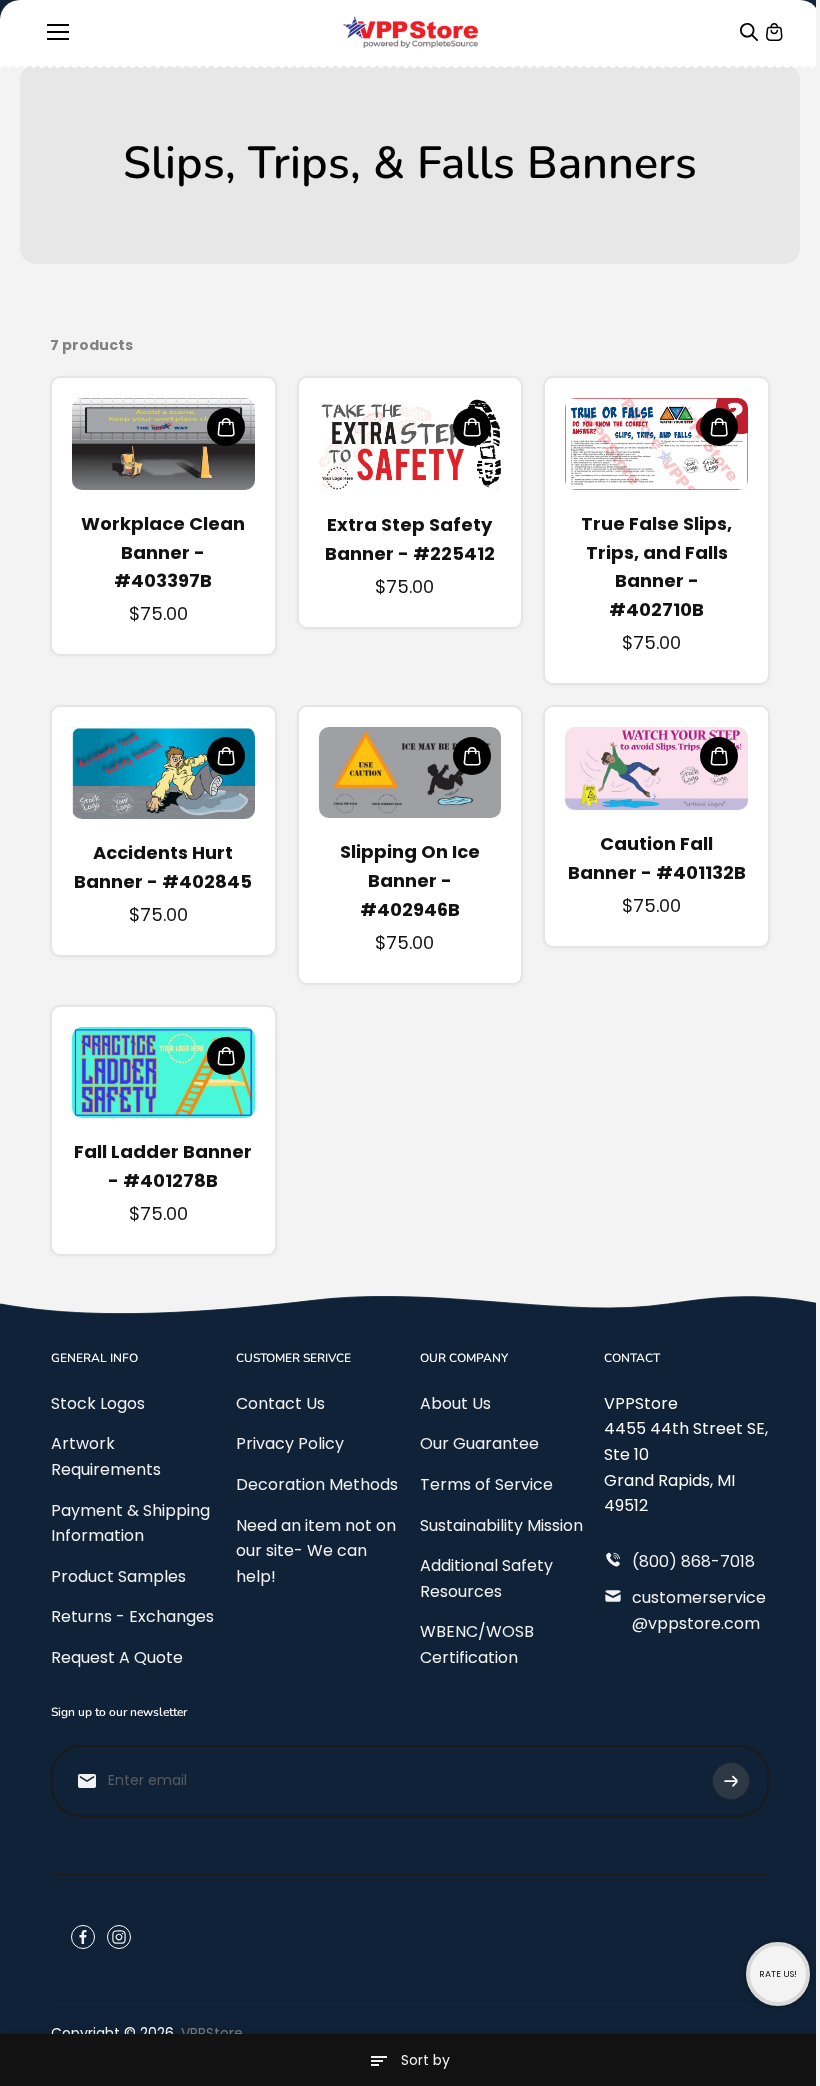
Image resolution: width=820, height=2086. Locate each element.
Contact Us (280, 1403)
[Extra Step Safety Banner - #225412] (410, 444)
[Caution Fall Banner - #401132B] (656, 768)
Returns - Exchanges (132, 1616)
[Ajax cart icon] (774, 32)
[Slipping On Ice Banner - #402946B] (410, 772)
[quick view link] (226, 427)
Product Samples (118, 1576)
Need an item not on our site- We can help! (316, 1551)
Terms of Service (486, 1484)
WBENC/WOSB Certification (477, 1644)
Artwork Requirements (106, 1456)
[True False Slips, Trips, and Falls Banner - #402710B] (656, 443)
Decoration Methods (317, 1484)
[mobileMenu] (58, 32)
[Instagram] (119, 1937)
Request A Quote (117, 1657)
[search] (749, 32)
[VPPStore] (410, 32)
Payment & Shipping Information (130, 1523)
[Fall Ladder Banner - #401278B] (163, 1072)
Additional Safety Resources (486, 1578)
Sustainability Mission (501, 1525)
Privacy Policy (290, 1443)
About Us (455, 1403)
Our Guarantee (479, 1443)
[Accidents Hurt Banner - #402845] (163, 773)
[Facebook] (83, 1937)
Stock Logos (98, 1403)
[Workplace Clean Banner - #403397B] (163, 443)
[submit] (731, 1781)
